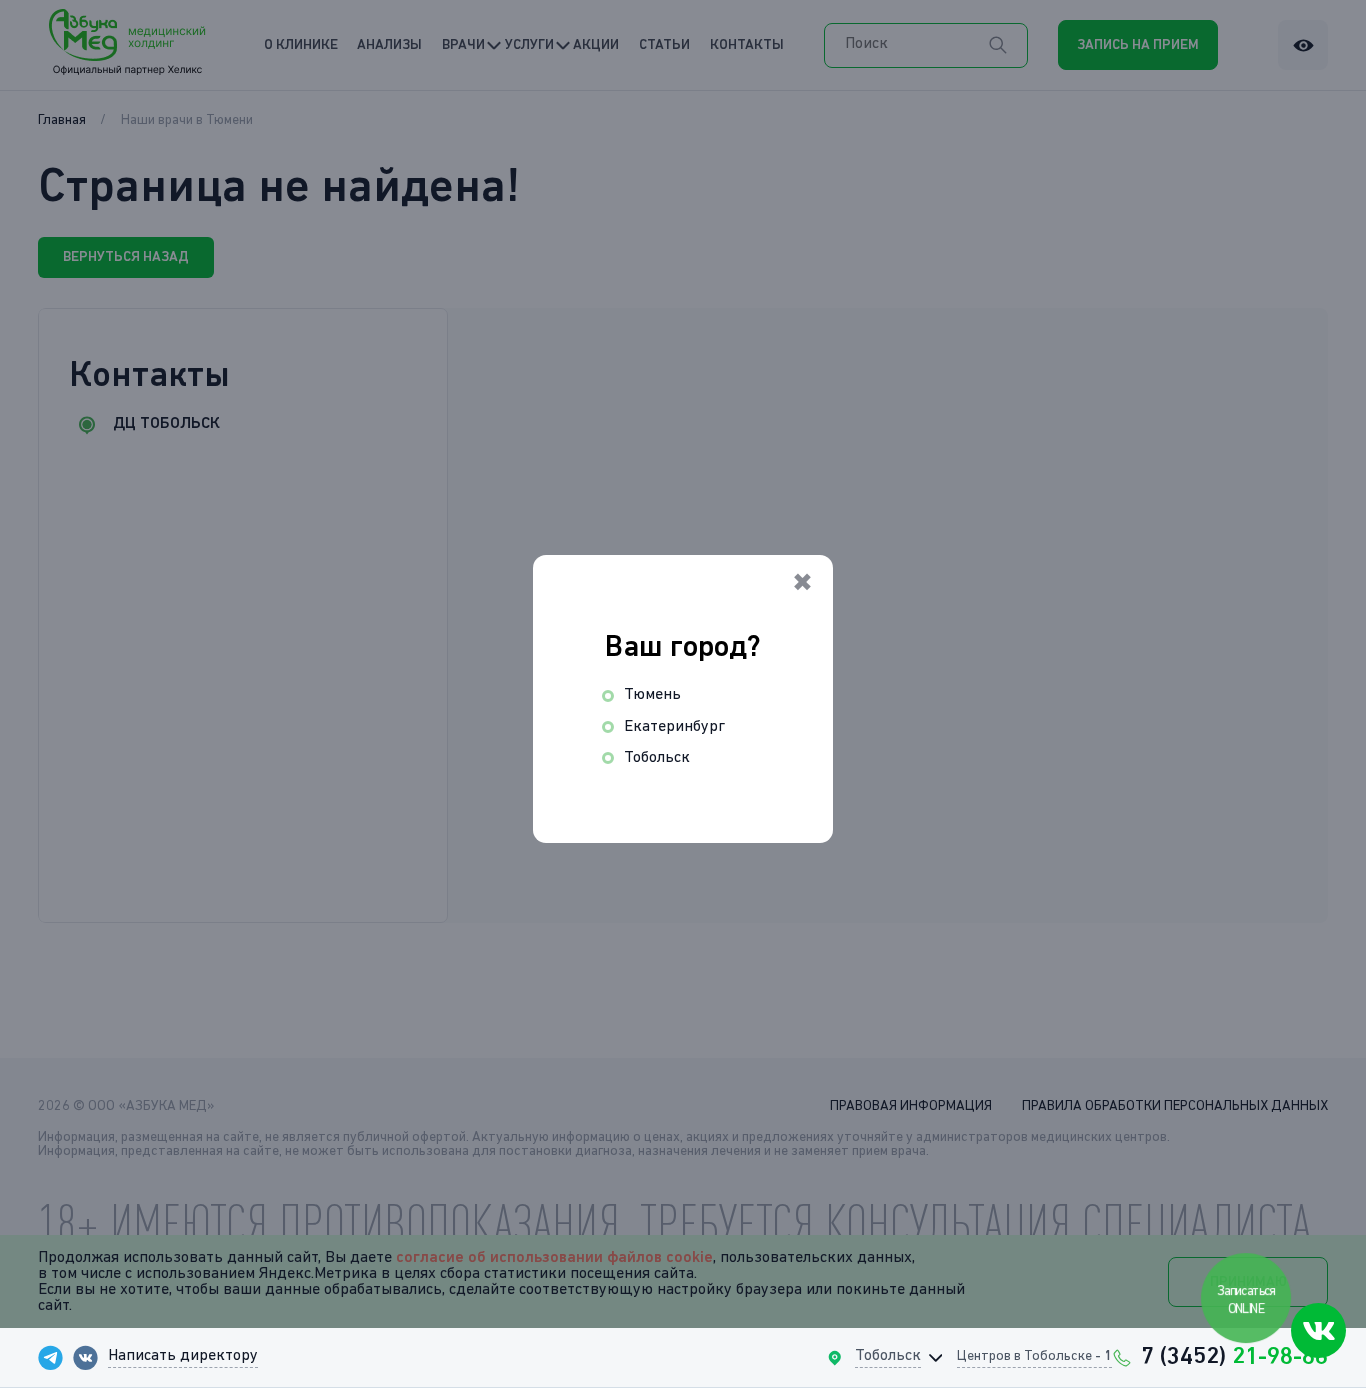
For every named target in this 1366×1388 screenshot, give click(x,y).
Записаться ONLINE (1247, 1300)
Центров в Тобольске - (1034, 1356)
